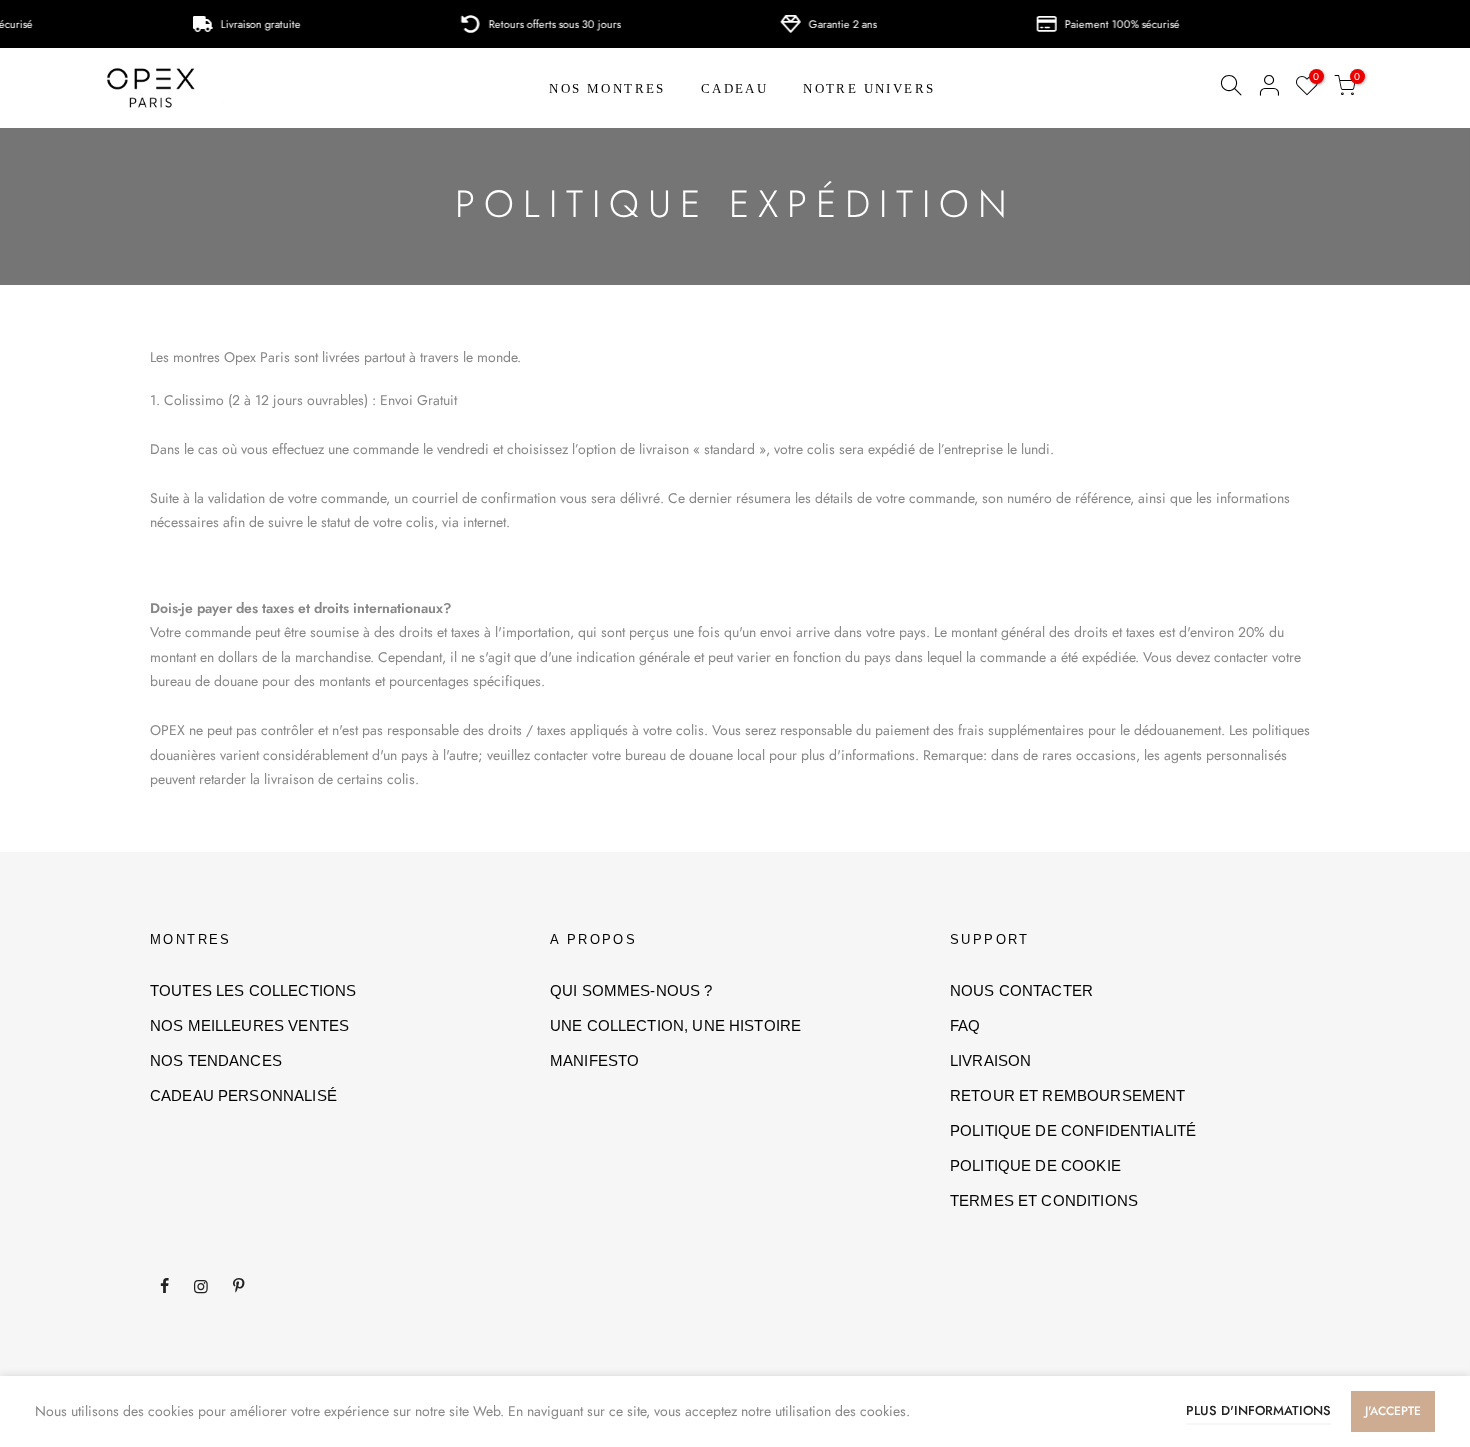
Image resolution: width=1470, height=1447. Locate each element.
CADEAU (734, 88)
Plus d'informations (1258, 1410)
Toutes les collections (253, 990)
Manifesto (594, 1060)
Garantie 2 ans (817, 24)
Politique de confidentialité (1073, 1130)
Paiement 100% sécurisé (1096, 24)
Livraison (990, 1060)
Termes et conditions (1044, 1200)
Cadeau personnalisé (243, 1095)
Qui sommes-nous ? (631, 990)
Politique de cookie (1035, 1165)
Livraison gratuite (235, 24)
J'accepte (1393, 1411)
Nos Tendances (216, 1060)
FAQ (965, 1025)
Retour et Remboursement (1067, 1095)
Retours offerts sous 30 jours (529, 24)
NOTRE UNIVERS (869, 88)
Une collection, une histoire (675, 1025)
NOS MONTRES (607, 88)
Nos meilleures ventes (249, 1025)
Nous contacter (1021, 990)
